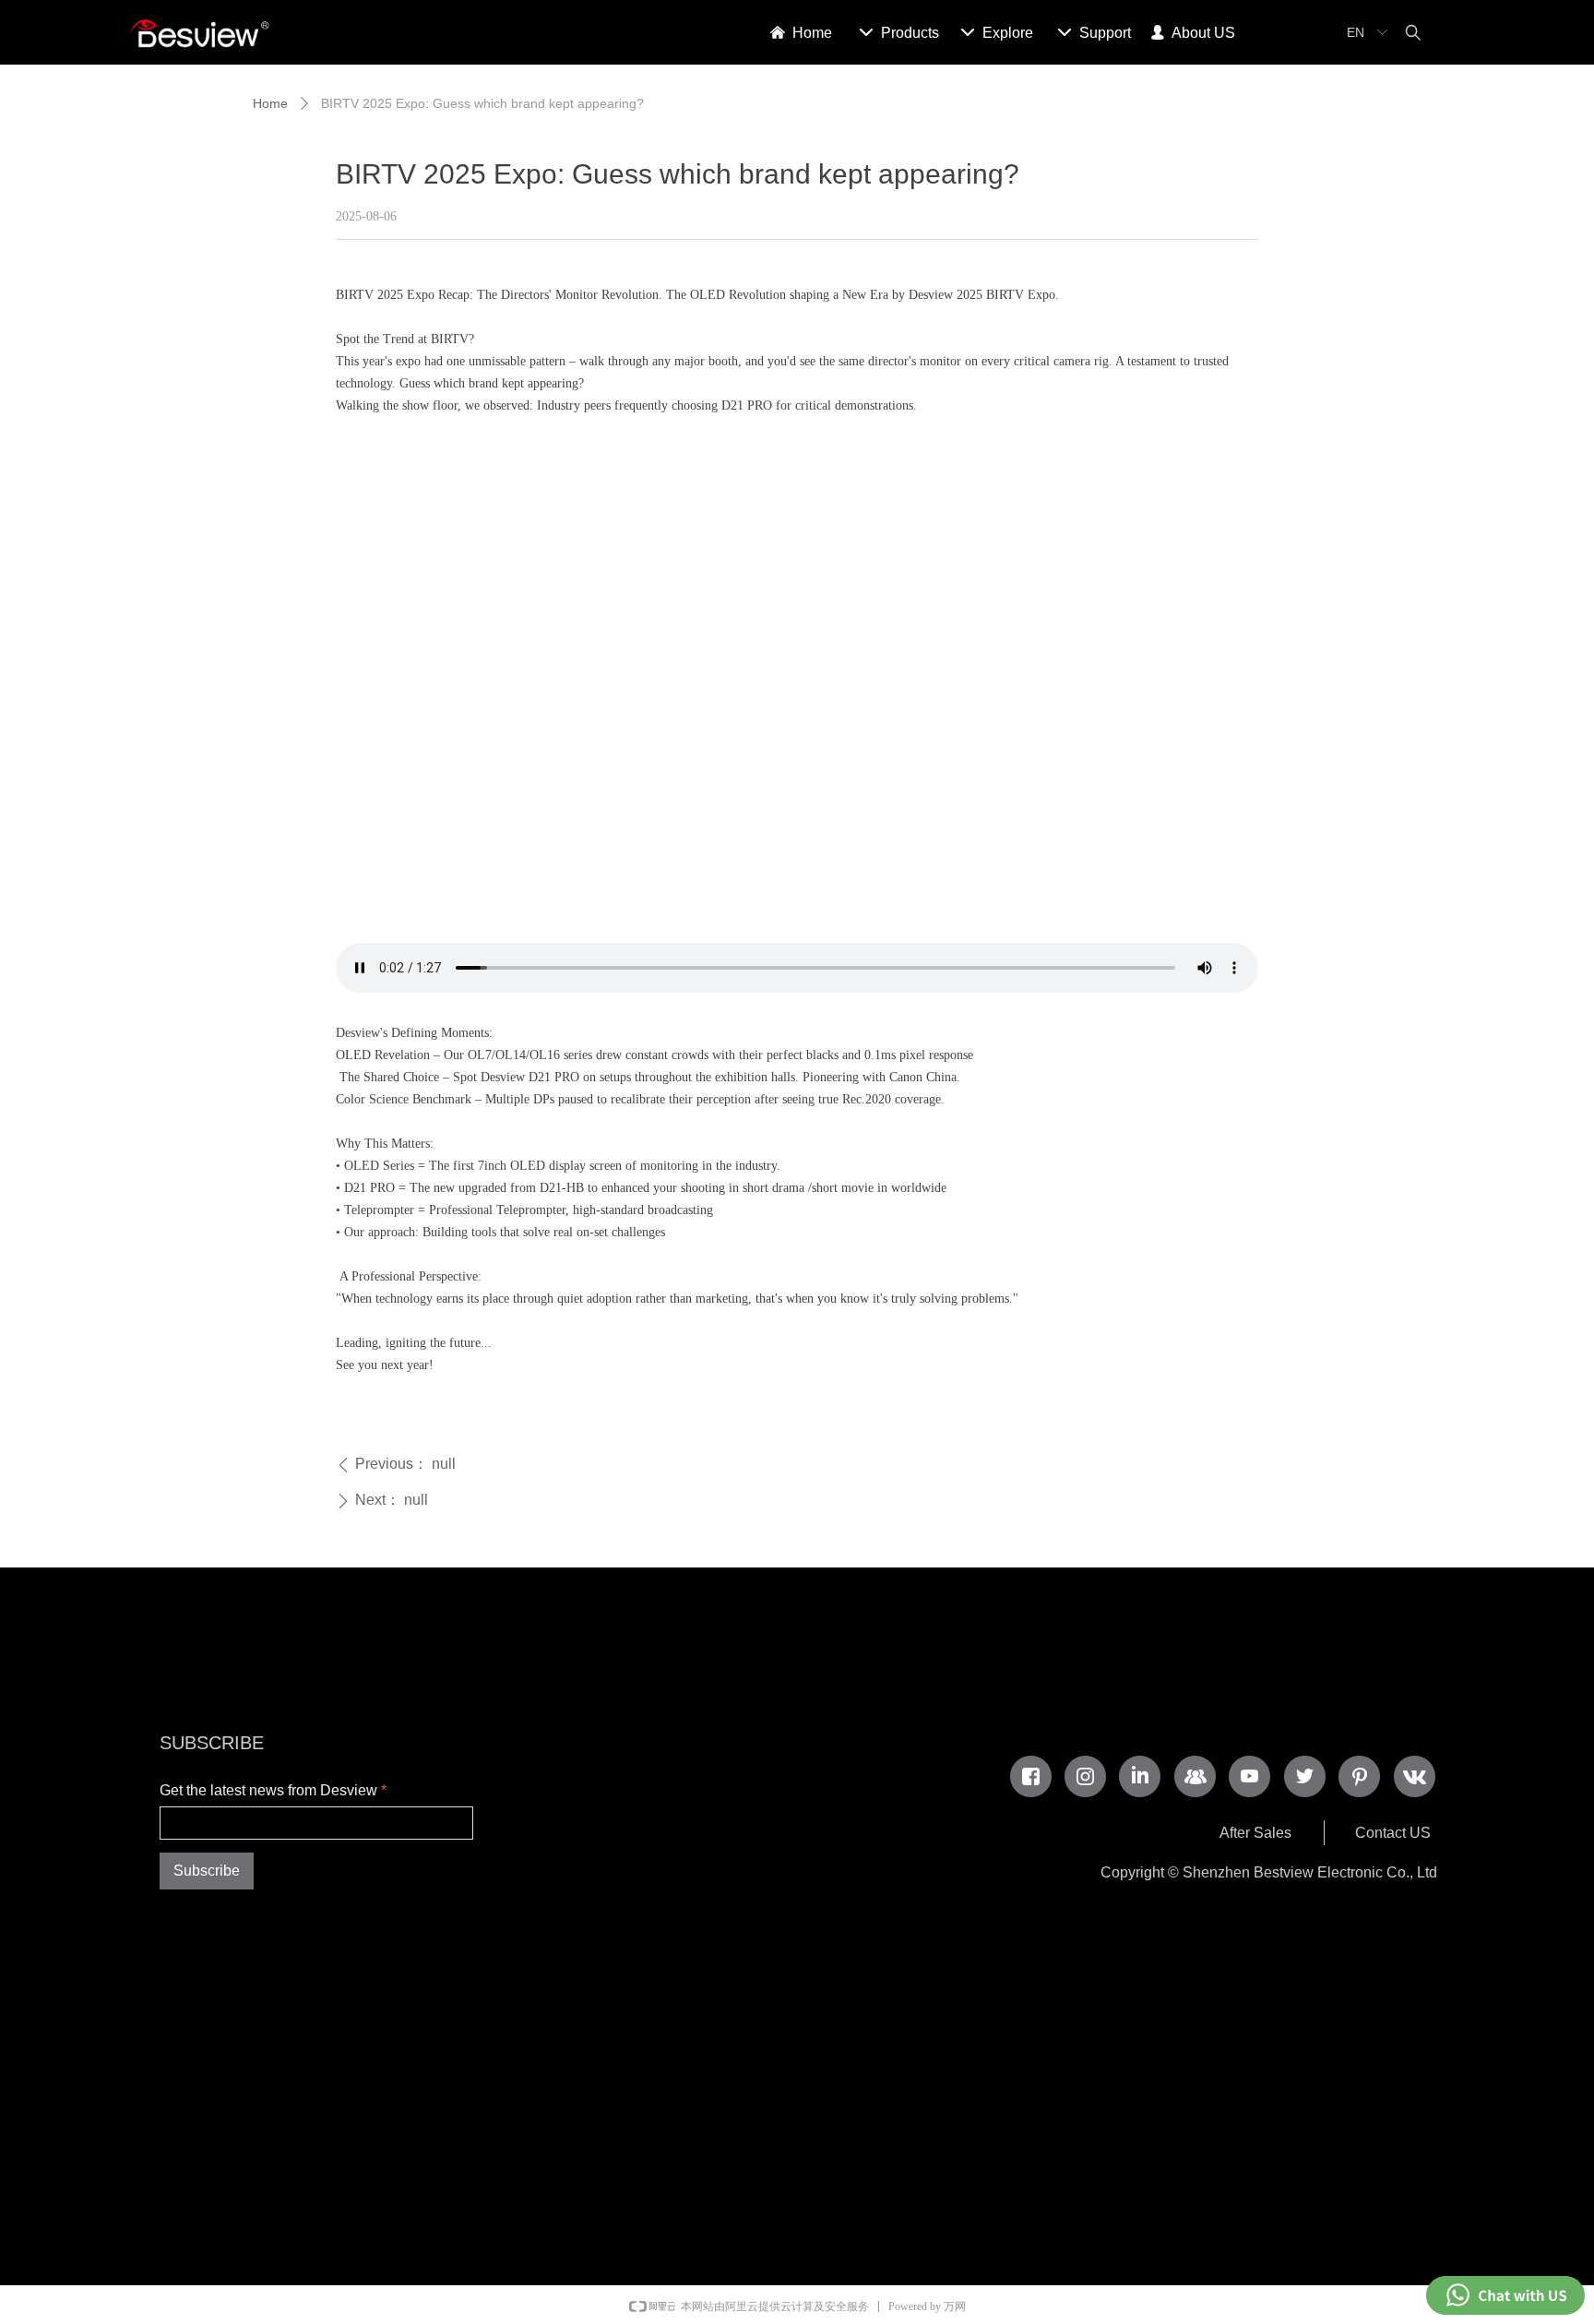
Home (270, 103)
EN (1356, 32)
